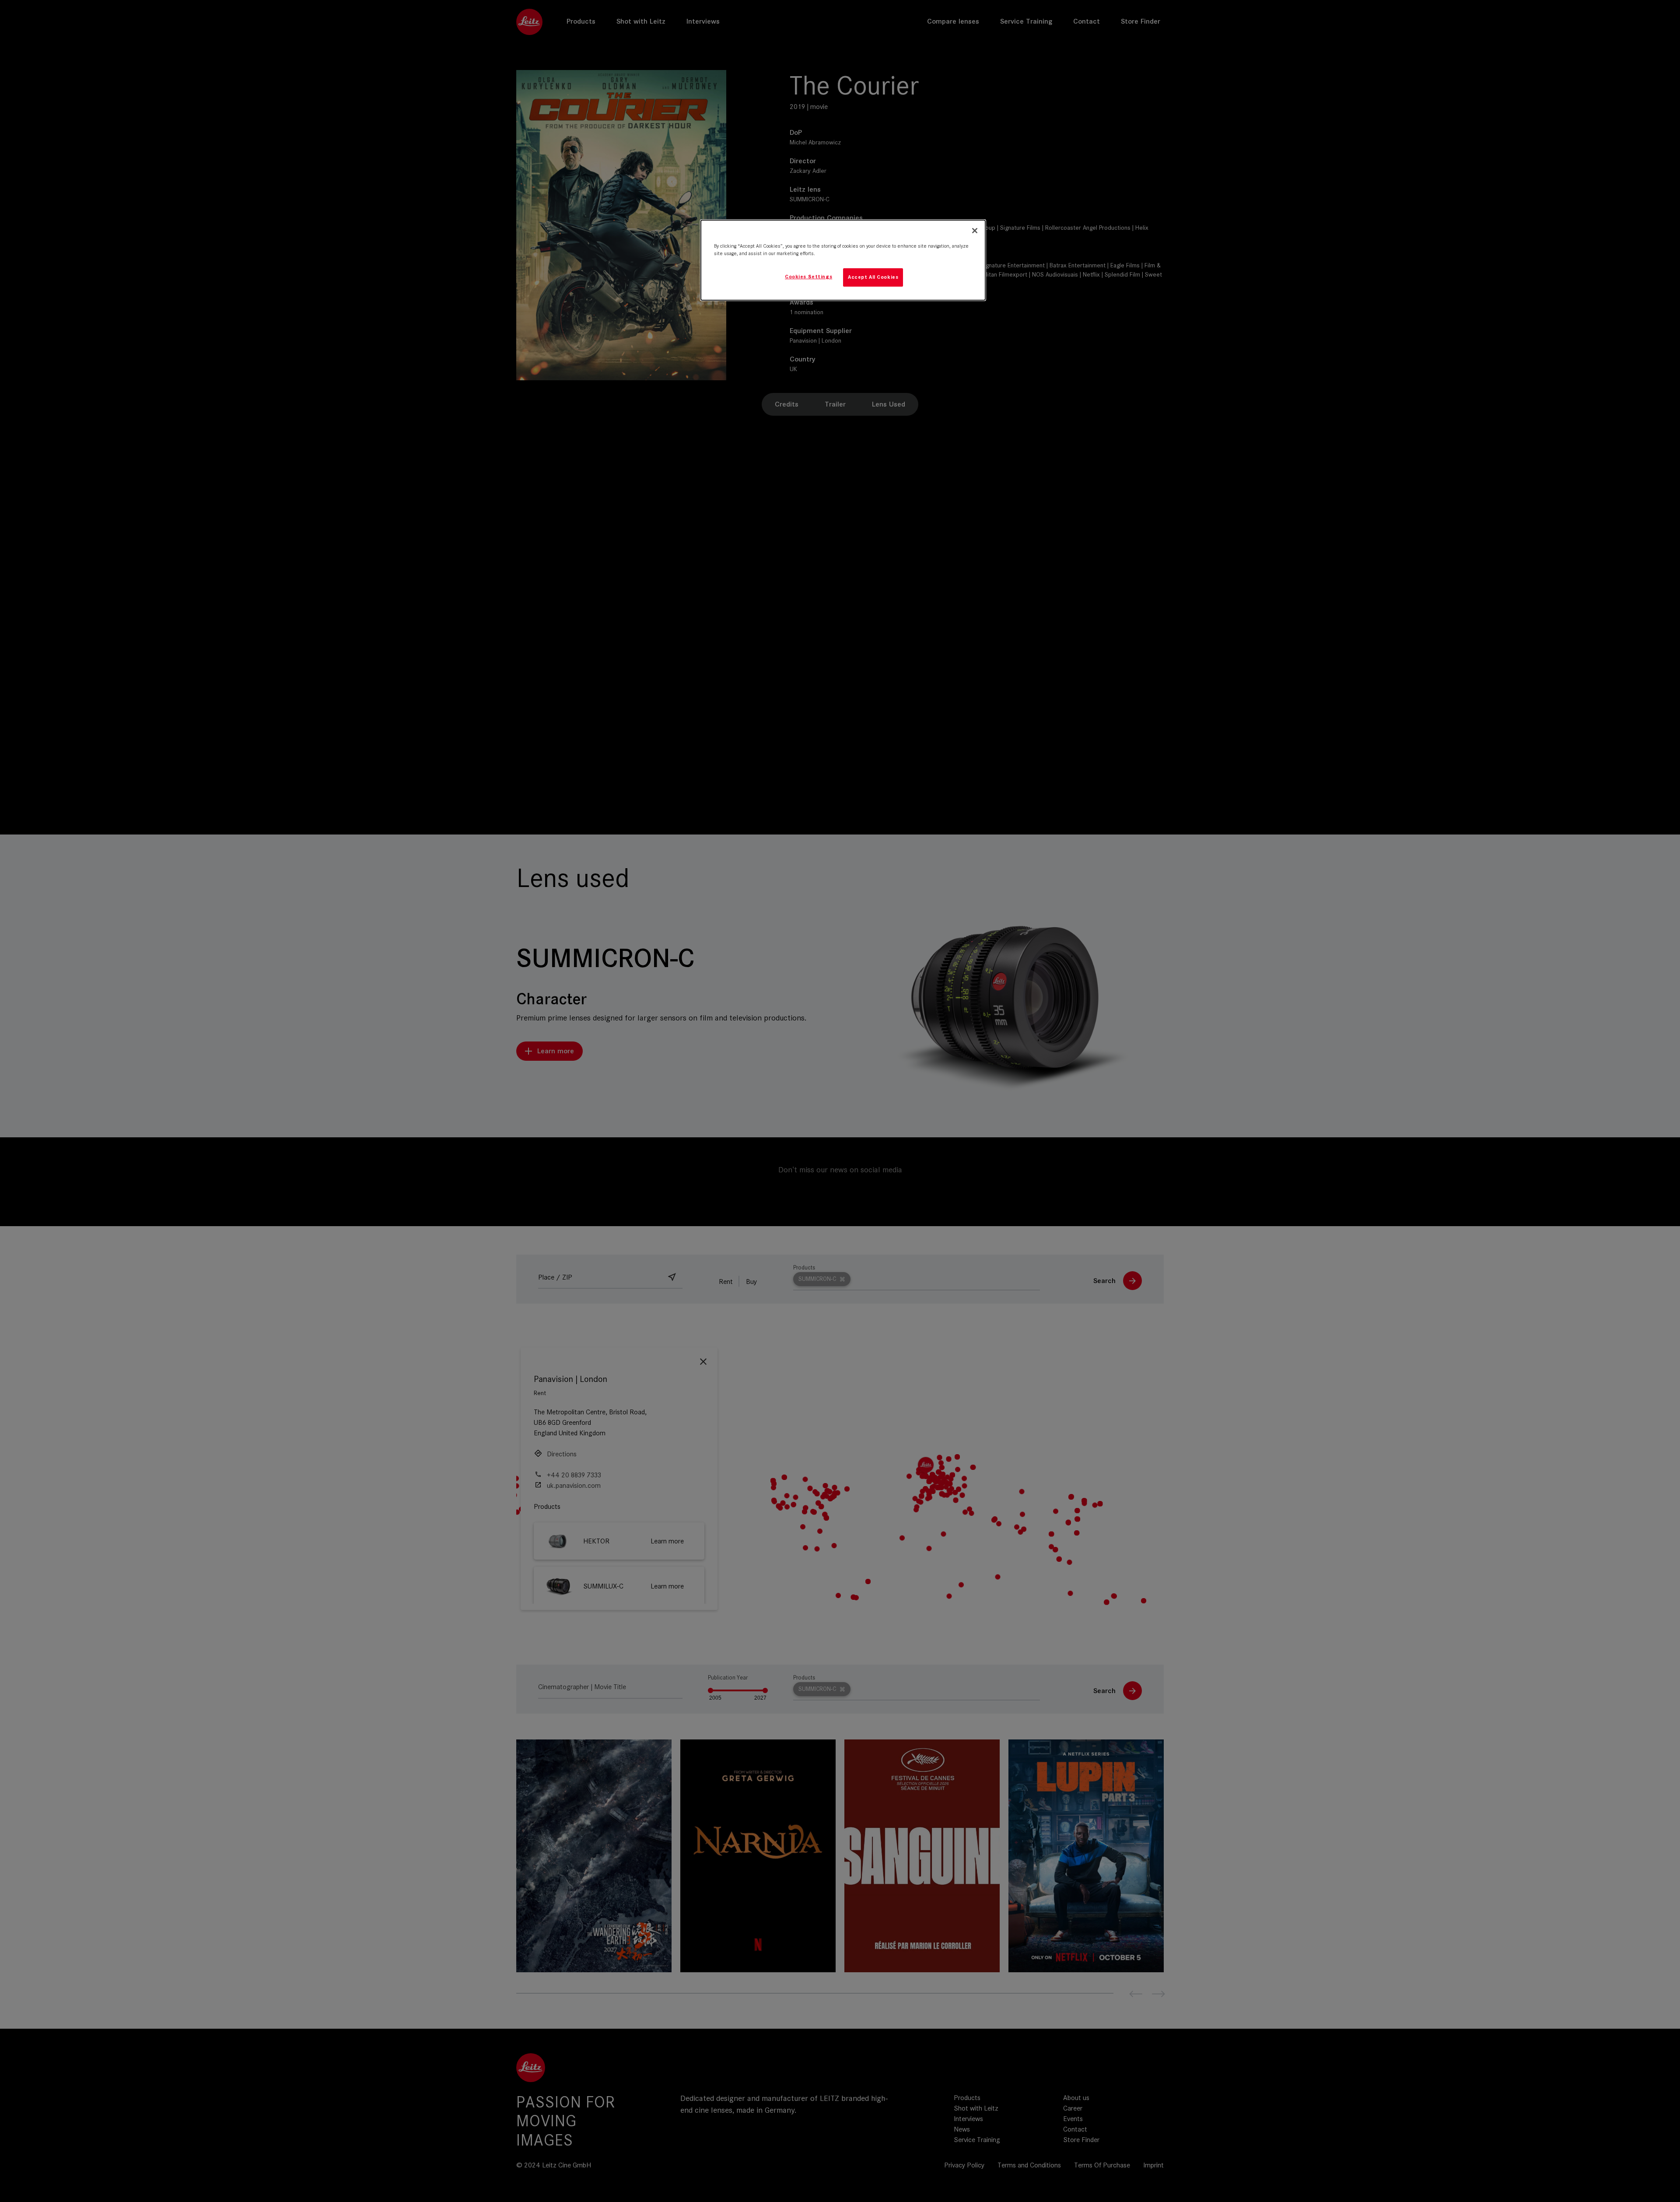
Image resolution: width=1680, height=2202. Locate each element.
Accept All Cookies (873, 277)
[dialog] (843, 260)
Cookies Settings (808, 277)
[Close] (975, 231)
